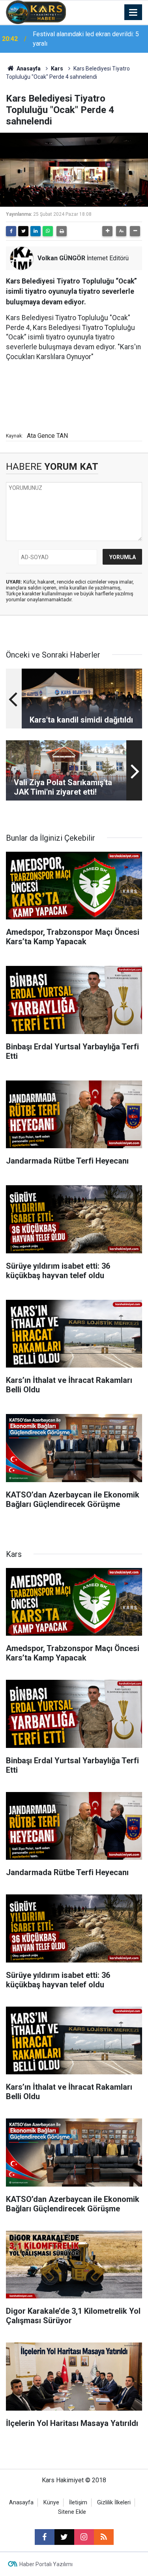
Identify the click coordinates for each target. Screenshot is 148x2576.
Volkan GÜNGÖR (61, 258)
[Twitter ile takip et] (64, 2537)
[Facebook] (11, 231)
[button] (107, 231)
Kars (57, 69)
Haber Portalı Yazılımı (46, 2564)
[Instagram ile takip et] (84, 2537)
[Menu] (133, 13)
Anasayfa (28, 69)
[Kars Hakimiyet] (36, 12)
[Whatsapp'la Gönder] (48, 231)
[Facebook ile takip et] (45, 2537)
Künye (51, 2503)
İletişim (78, 2503)
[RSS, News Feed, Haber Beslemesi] (104, 2537)
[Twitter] (23, 231)
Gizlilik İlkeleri (114, 2503)
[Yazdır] (62, 231)
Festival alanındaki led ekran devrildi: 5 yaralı (86, 39)
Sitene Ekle (72, 2512)
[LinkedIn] (36, 231)
